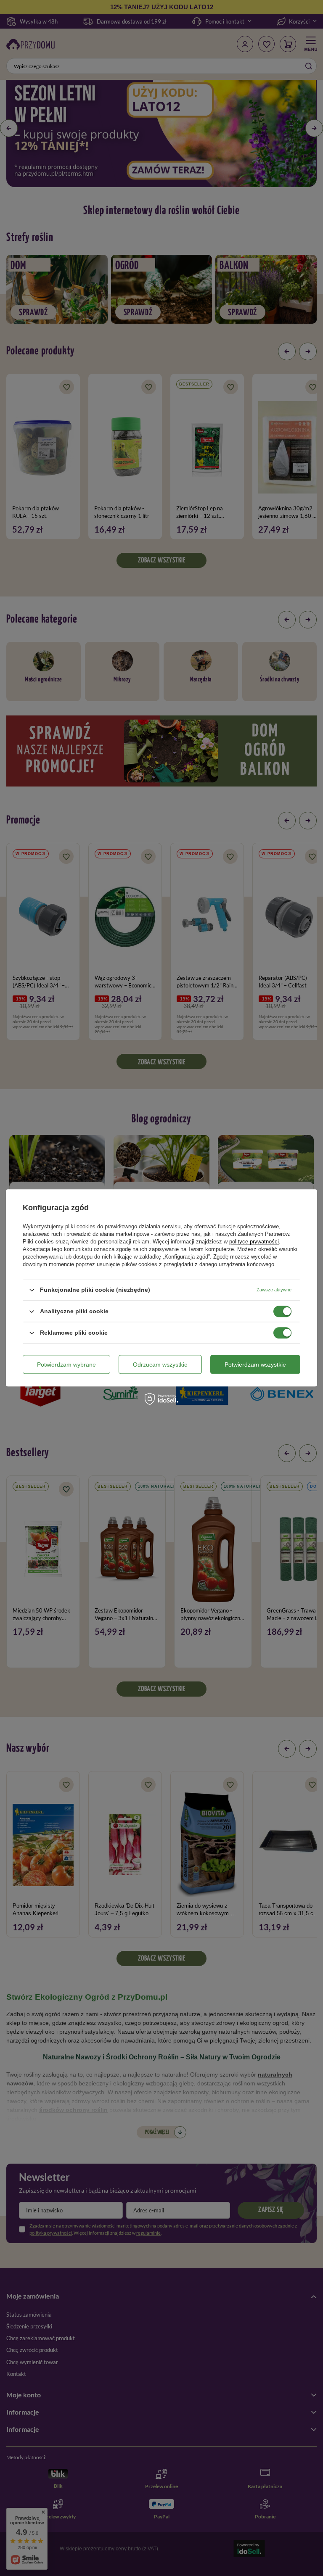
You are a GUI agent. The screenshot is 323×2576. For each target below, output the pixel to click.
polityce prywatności (254, 1242)
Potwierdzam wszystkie (255, 1365)
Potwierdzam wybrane (66, 1365)
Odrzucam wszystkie (160, 1365)
